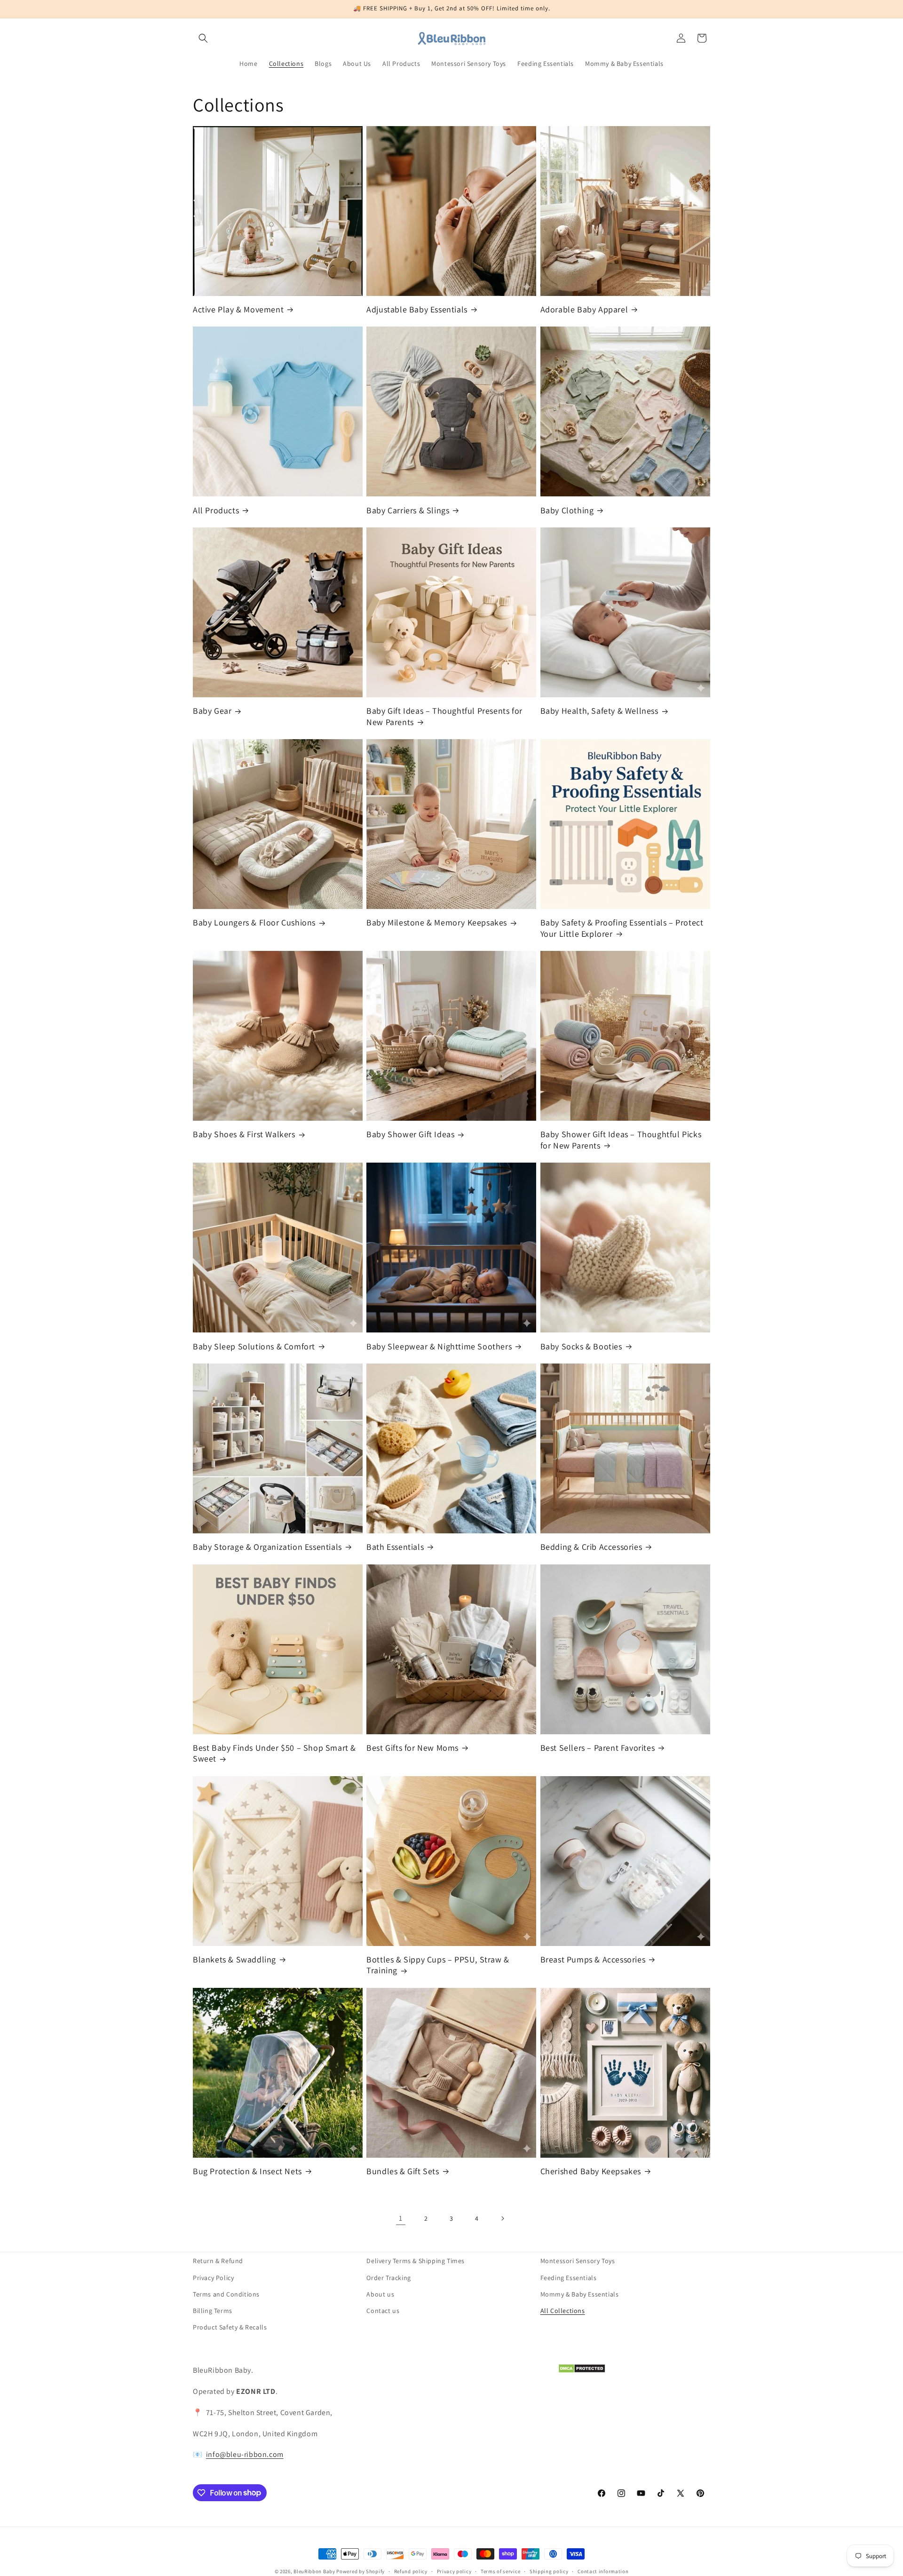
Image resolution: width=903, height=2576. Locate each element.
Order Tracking (388, 2277)
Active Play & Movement (238, 309)
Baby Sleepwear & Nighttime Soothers (439, 1346)
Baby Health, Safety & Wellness (599, 711)
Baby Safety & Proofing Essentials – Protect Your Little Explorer (622, 928)
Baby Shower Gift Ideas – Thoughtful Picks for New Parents (621, 1140)
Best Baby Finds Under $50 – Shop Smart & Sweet (274, 1753)
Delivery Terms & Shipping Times (416, 2261)
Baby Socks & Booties (581, 1346)
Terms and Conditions (226, 2294)
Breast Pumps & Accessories (593, 1959)
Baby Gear (212, 711)
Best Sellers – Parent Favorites (598, 1748)
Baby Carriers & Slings (408, 510)
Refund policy (411, 2571)
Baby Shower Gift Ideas (410, 1134)
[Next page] (502, 2218)
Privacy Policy (213, 2277)
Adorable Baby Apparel (584, 309)
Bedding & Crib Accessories (591, 1547)
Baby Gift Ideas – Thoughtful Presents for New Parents (444, 716)
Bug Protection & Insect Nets (247, 2171)
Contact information (603, 2571)
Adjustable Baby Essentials (417, 309)
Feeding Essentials (569, 2277)
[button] (203, 38)
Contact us (383, 2310)
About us (380, 2294)
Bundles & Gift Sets (403, 2171)
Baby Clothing (567, 510)
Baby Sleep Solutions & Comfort (254, 1346)
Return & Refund (218, 2261)
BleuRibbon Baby (314, 2571)
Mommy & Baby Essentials (580, 2294)
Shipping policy (549, 2571)
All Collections (563, 2310)
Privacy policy (454, 2571)
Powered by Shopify (360, 2571)
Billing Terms (213, 2310)
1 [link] (401, 2218)
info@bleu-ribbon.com (245, 2454)
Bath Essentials (395, 1547)
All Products (216, 510)
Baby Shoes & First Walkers (244, 1134)
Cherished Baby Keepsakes (591, 2171)
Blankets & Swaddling (234, 1959)
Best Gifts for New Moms (412, 1748)
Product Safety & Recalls (230, 2327)
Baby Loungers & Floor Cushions (254, 922)
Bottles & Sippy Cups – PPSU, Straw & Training (438, 1965)
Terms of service (500, 2571)
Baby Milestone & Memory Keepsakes (437, 922)
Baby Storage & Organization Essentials (267, 1547)
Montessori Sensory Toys (578, 2261)
